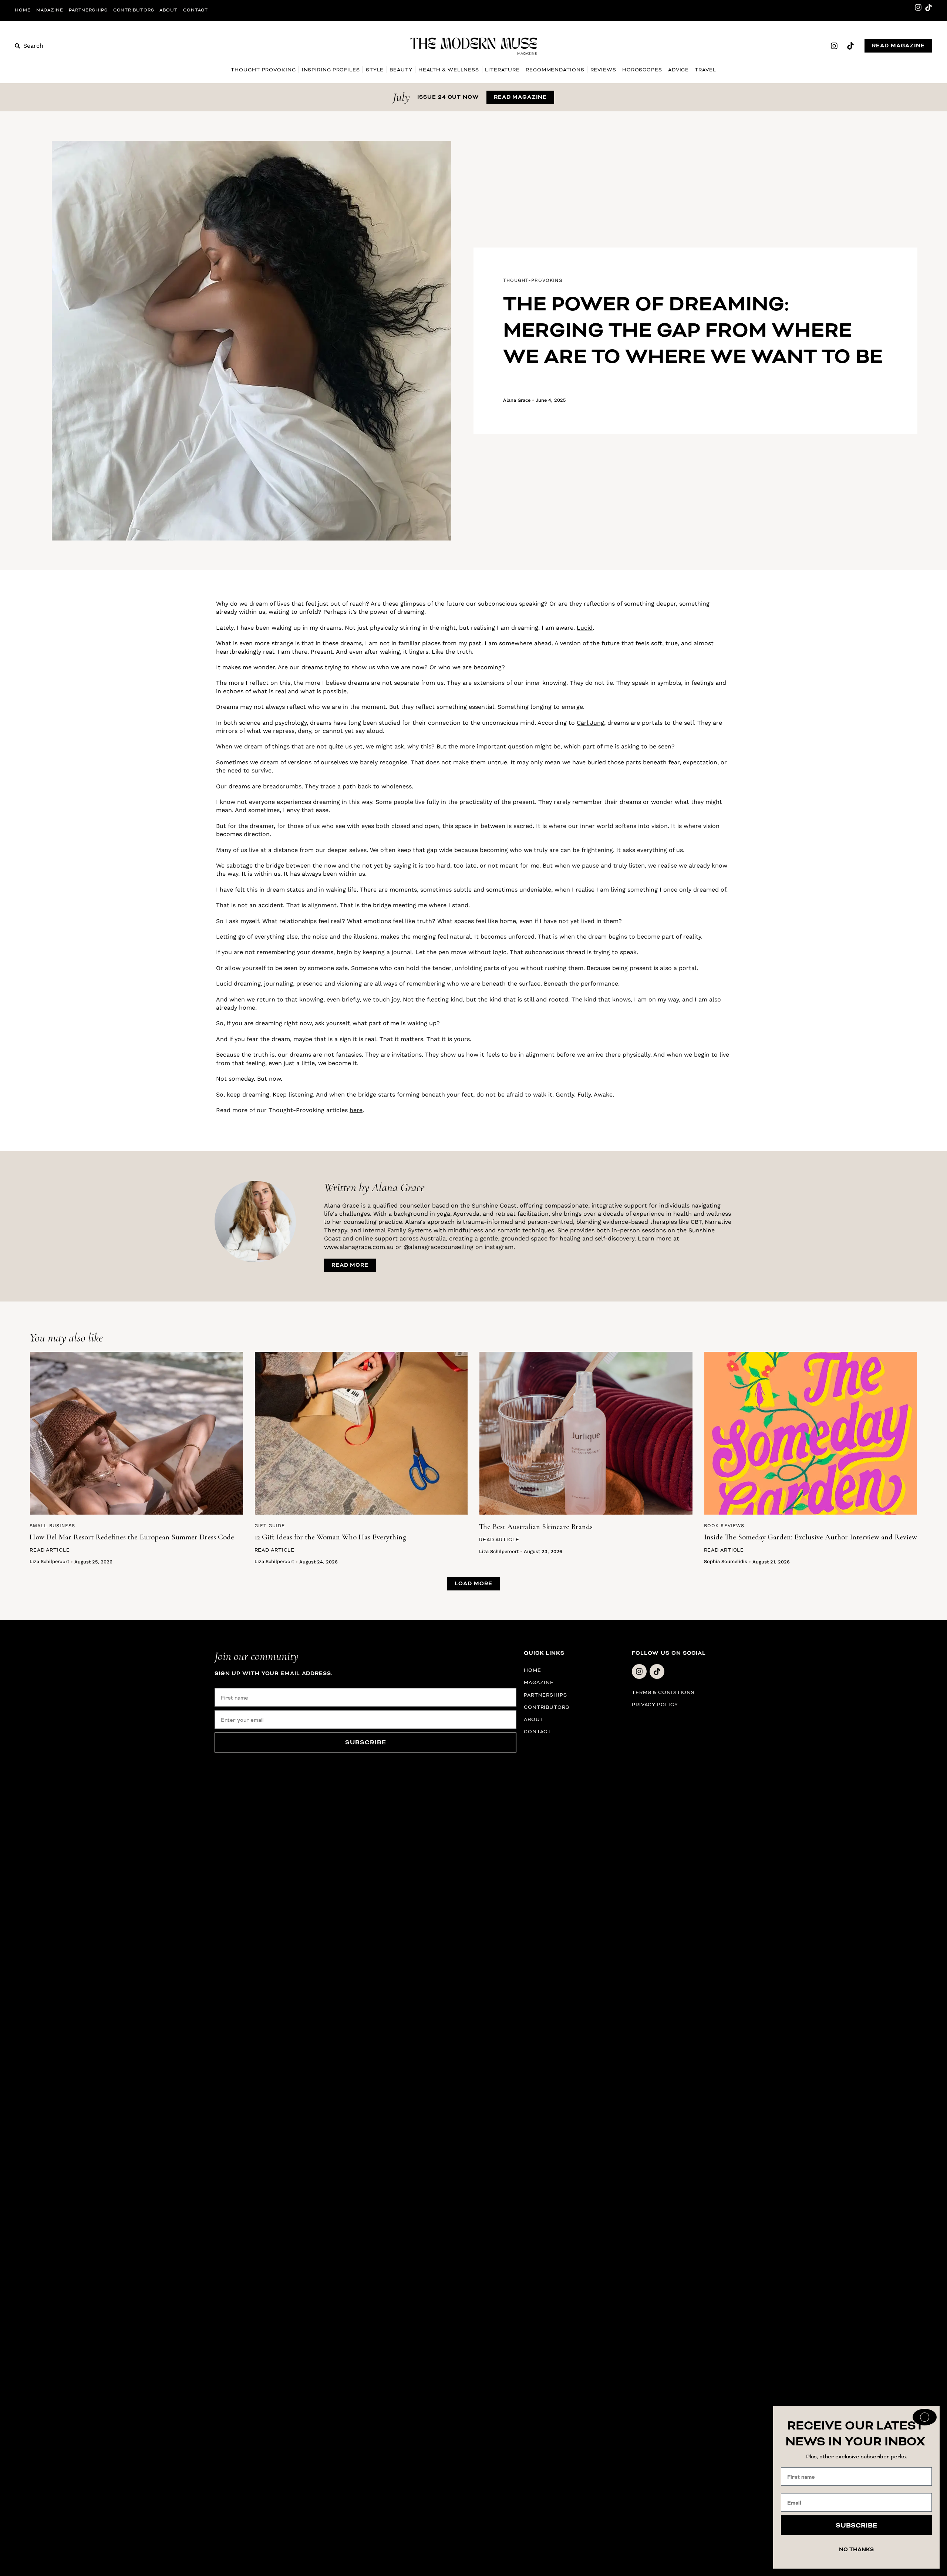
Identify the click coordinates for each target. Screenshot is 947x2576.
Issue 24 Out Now (448, 97)
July (401, 97)
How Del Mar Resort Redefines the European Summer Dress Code (132, 1537)
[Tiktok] (929, 7)
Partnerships (88, 10)
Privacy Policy (655, 1705)
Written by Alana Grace (374, 1187)
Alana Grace (517, 400)
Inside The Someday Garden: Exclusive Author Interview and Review (810, 1537)
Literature (502, 70)
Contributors (134, 10)
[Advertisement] (115, 711)
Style (375, 70)
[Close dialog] (925, 2417)
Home (23, 10)
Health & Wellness (449, 70)
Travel (705, 70)
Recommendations (555, 70)
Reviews (603, 70)
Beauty (401, 70)
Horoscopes (642, 70)
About (168, 10)
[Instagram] (918, 7)
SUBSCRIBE (366, 1742)
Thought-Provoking (263, 70)
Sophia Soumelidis (726, 1561)
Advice (678, 70)
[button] (473, 1584)
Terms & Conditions (663, 1692)
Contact (196, 10)
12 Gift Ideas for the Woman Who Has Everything (330, 1537)
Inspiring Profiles (331, 70)
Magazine (50, 10)
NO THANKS (856, 2550)
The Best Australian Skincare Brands (536, 1527)
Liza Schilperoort (49, 1561)
